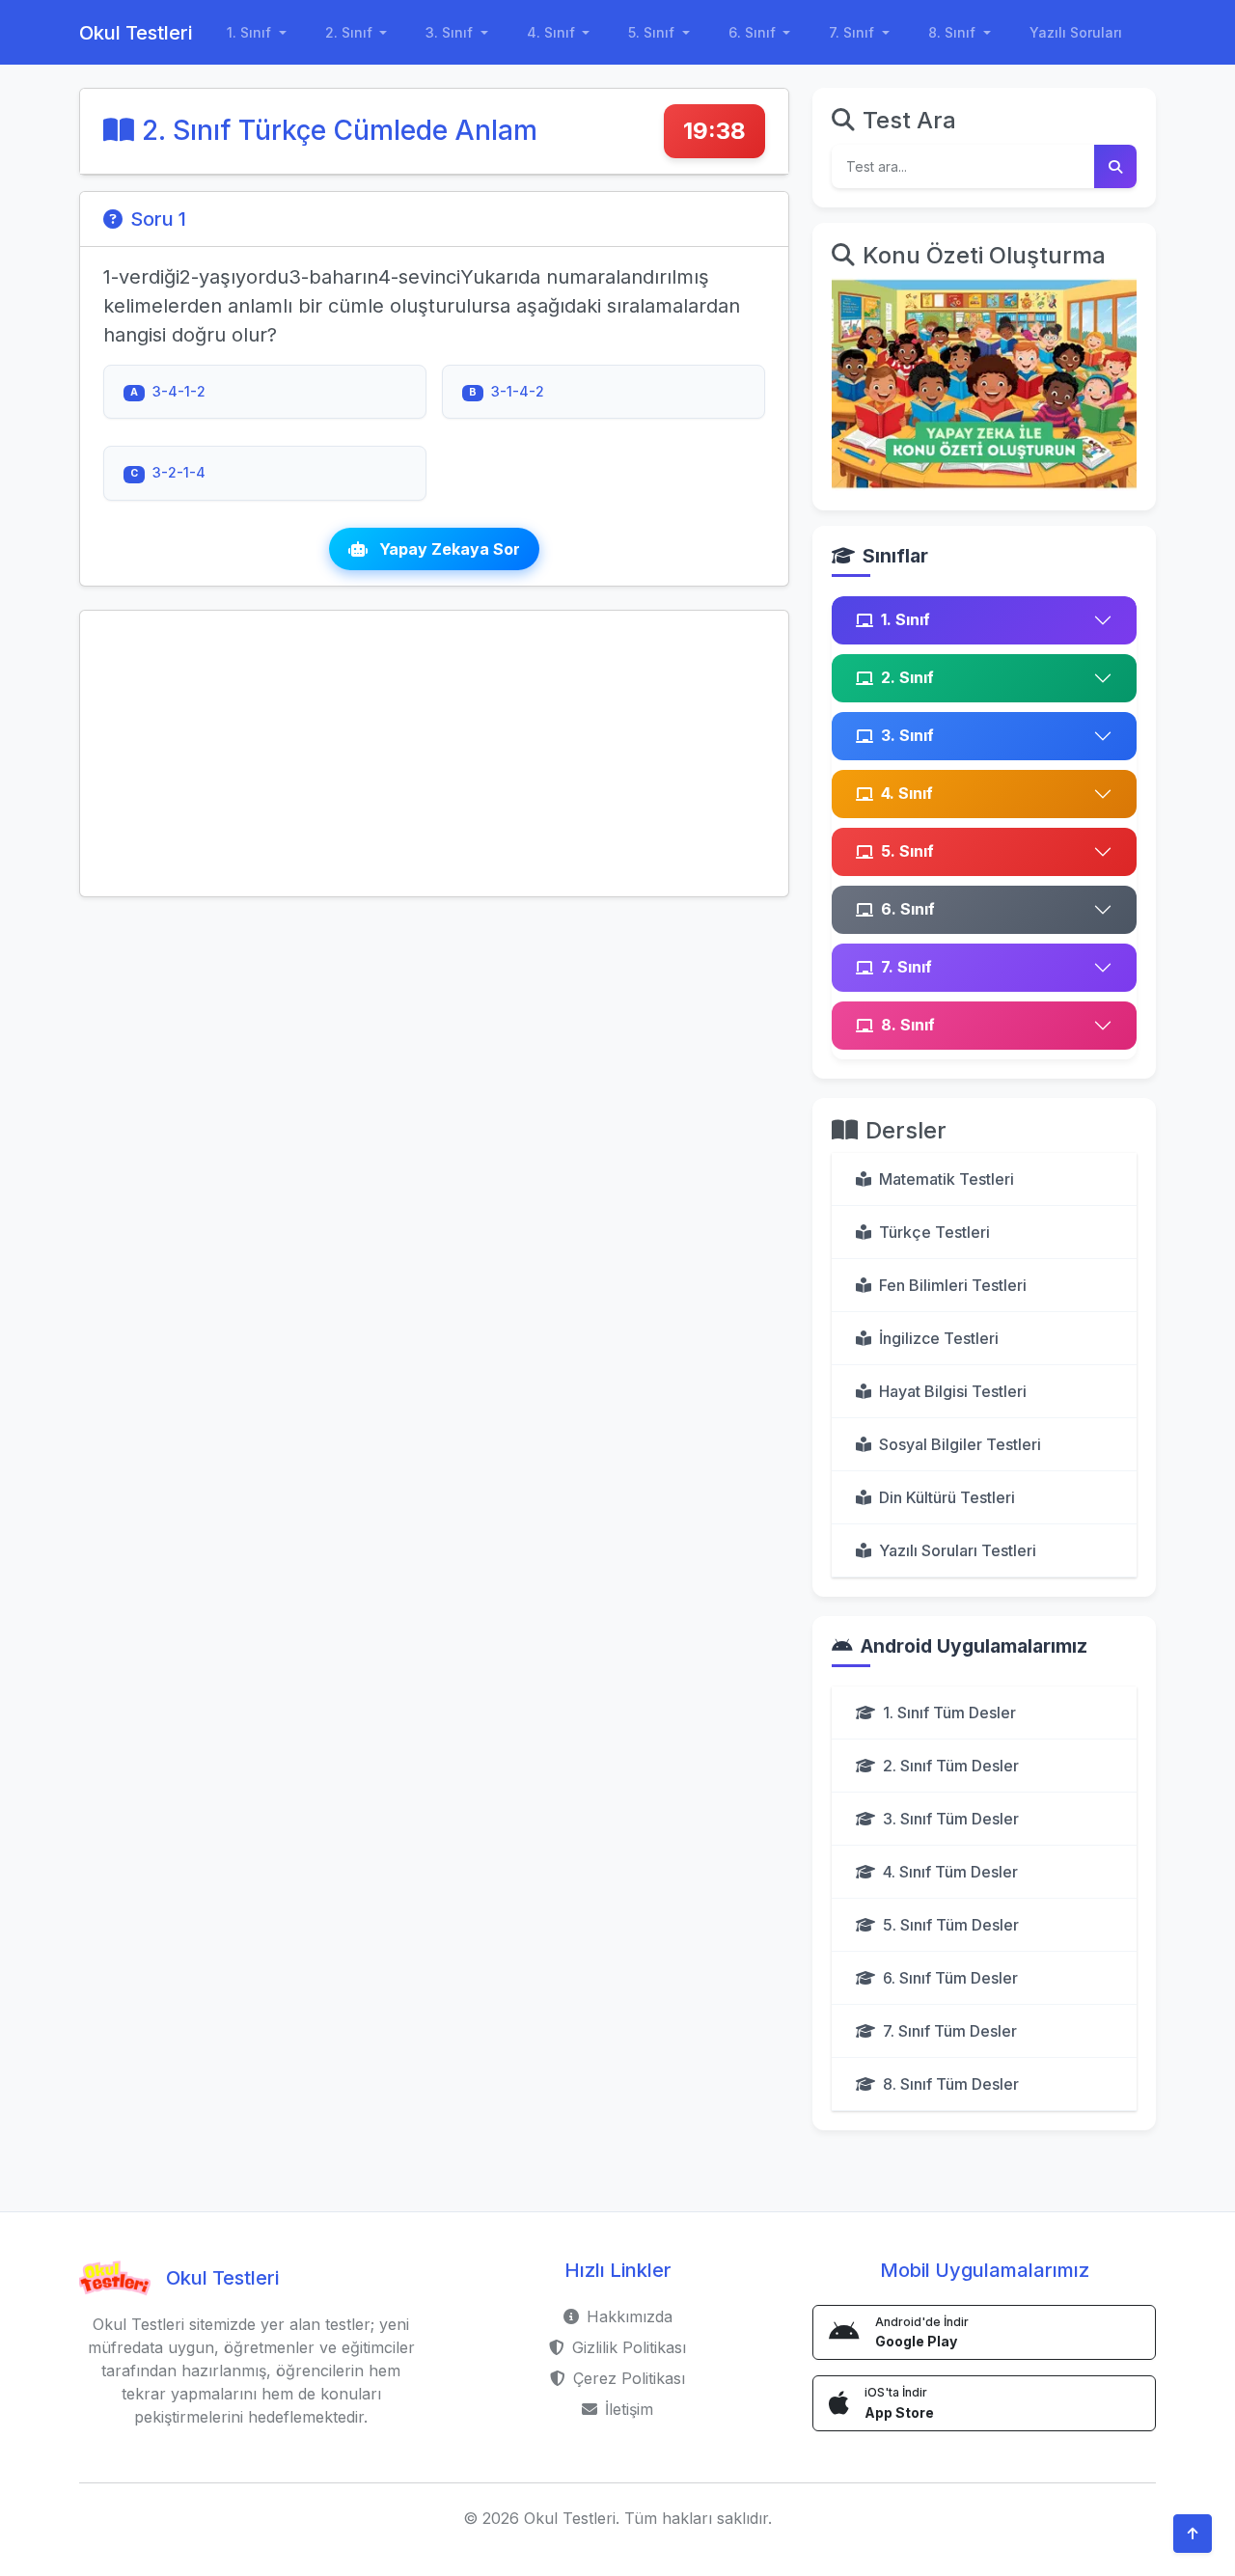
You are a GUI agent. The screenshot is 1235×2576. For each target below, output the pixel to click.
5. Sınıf (907, 851)
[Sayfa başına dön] (1193, 2534)
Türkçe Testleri (934, 1232)
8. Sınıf (908, 1025)
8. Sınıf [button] (954, 32)
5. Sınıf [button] (653, 32)
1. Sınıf (906, 619)
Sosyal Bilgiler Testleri (960, 1444)
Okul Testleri (136, 33)
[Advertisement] (434, 754)
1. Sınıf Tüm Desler (949, 1713)
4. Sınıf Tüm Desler (950, 1872)
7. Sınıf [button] (853, 32)
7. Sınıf (906, 967)
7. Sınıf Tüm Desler (950, 2031)
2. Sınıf (907, 677)
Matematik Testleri (947, 1179)
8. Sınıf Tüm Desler (951, 2084)
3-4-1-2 (168, 391)
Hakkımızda (630, 2316)
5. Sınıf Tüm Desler (951, 1925)
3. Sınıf (907, 735)
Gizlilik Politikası (629, 2347)
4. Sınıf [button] (553, 32)
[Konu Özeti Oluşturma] (984, 383)
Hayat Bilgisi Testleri (953, 1391)
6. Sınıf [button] (754, 32)
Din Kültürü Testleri (947, 1497)
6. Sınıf (908, 909)
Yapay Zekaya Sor (448, 549)
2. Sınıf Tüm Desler (951, 1766)
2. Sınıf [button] (351, 32)
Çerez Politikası (629, 2378)
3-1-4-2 (507, 391)
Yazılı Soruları (1076, 32)
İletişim (629, 2409)
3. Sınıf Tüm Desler (951, 1819)
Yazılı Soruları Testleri (958, 1550)
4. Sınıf (907, 793)
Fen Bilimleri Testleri (953, 1285)
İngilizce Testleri (939, 1338)
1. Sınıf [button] (251, 32)
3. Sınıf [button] (451, 32)
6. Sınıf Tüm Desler (950, 1978)
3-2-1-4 (168, 472)
